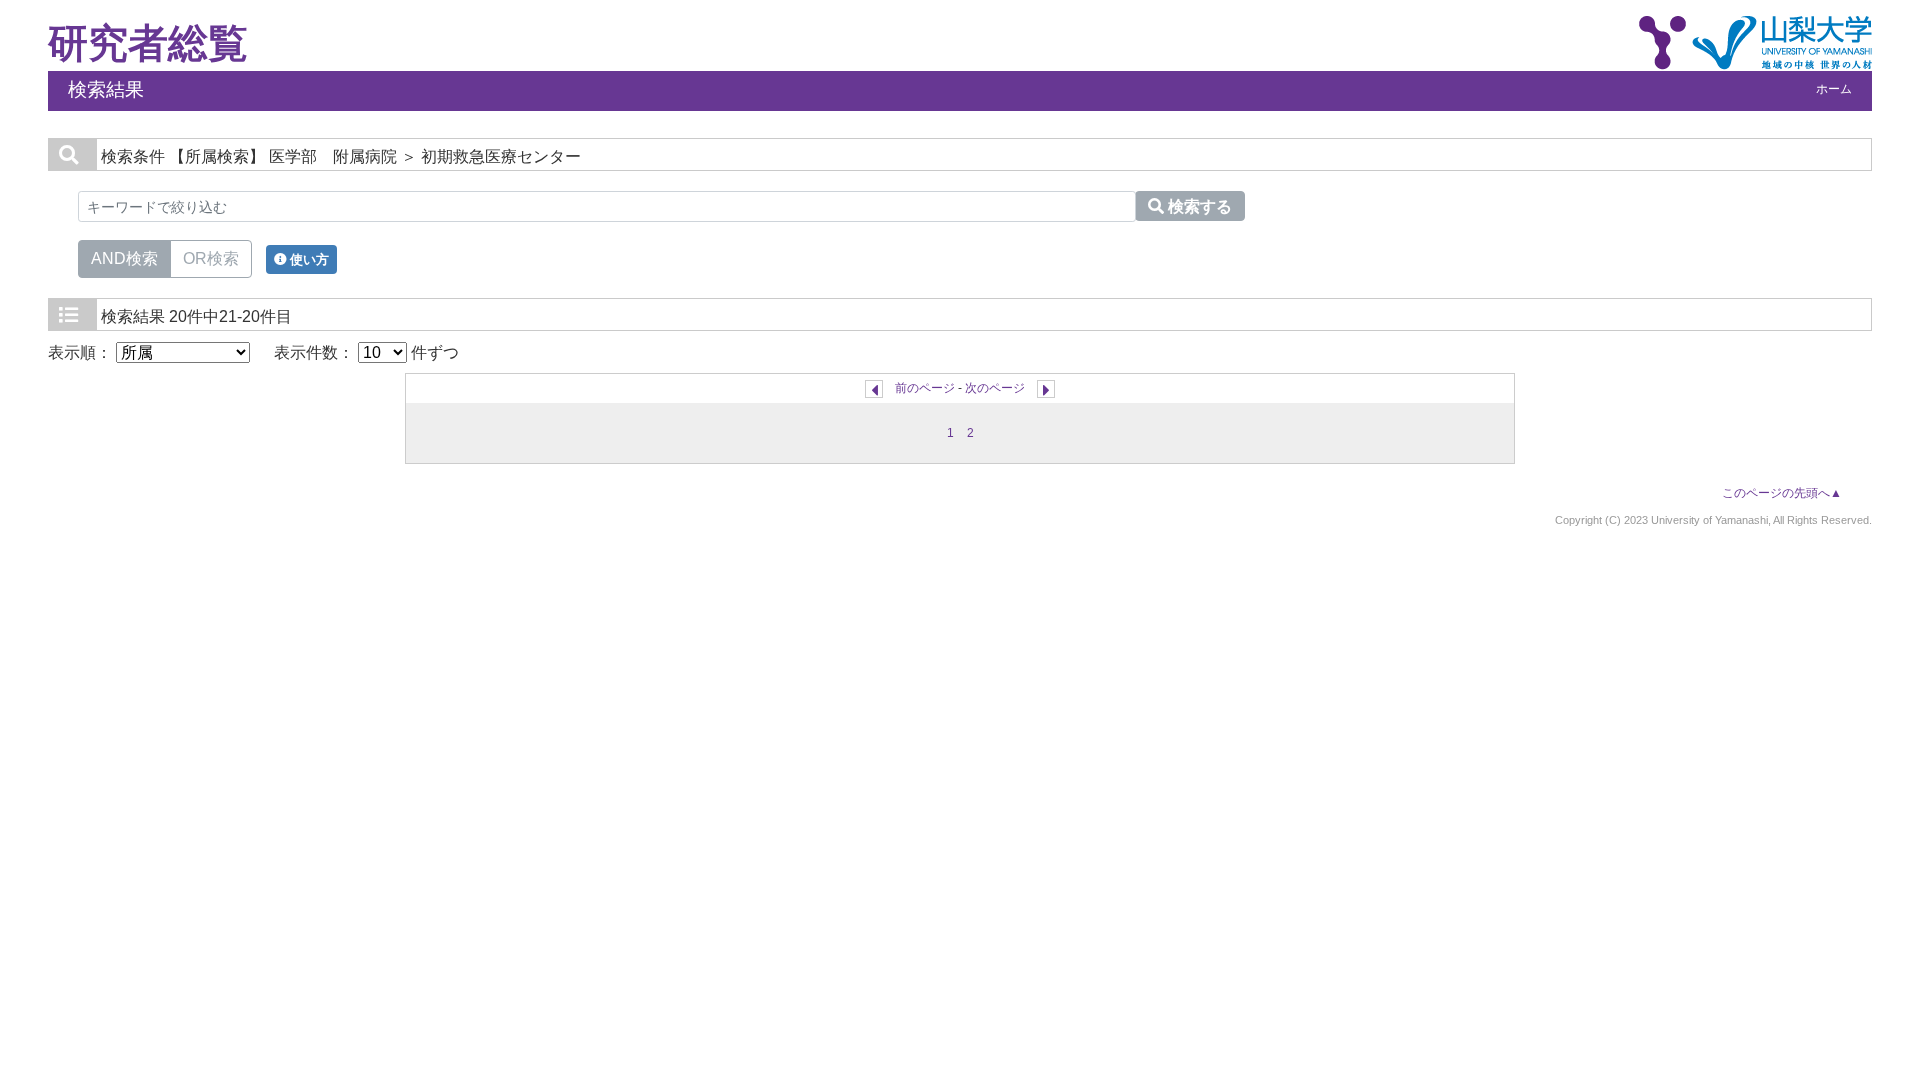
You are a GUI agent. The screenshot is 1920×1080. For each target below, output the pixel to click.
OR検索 (211, 258)
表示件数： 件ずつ (366, 352)
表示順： (82, 352)
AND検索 (124, 258)
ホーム (1834, 89)
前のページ (925, 388)
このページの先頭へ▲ (1782, 493)
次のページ (995, 388)
